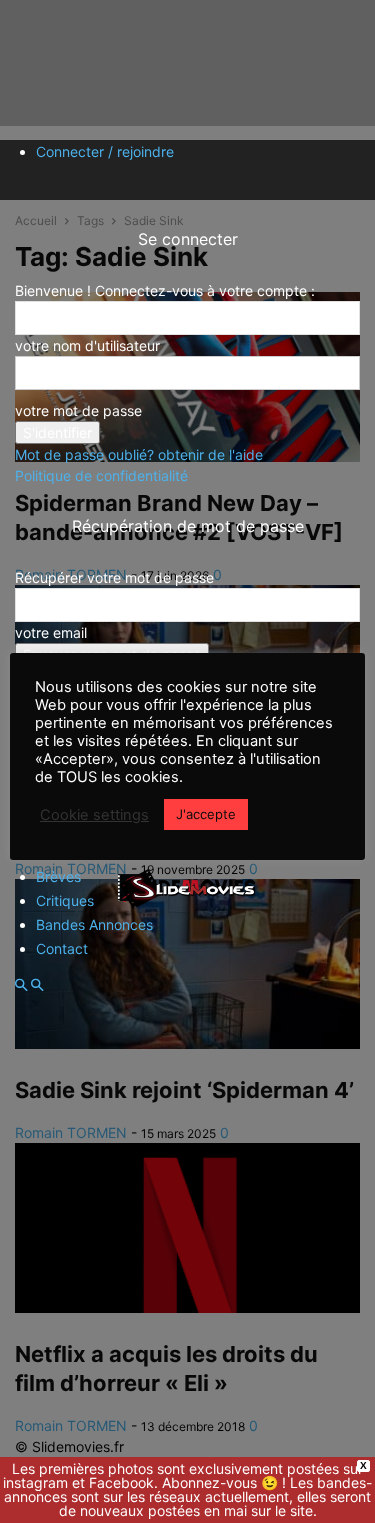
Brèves (58, 876)
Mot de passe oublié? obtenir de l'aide (139, 454)
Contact (62, 948)
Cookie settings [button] (94, 815)
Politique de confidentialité (101, 475)
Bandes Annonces (94, 924)
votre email (51, 632)
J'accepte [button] (206, 814)
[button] (21, 985)
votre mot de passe (78, 410)
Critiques (65, 900)
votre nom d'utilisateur (87, 345)
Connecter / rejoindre (105, 151)
